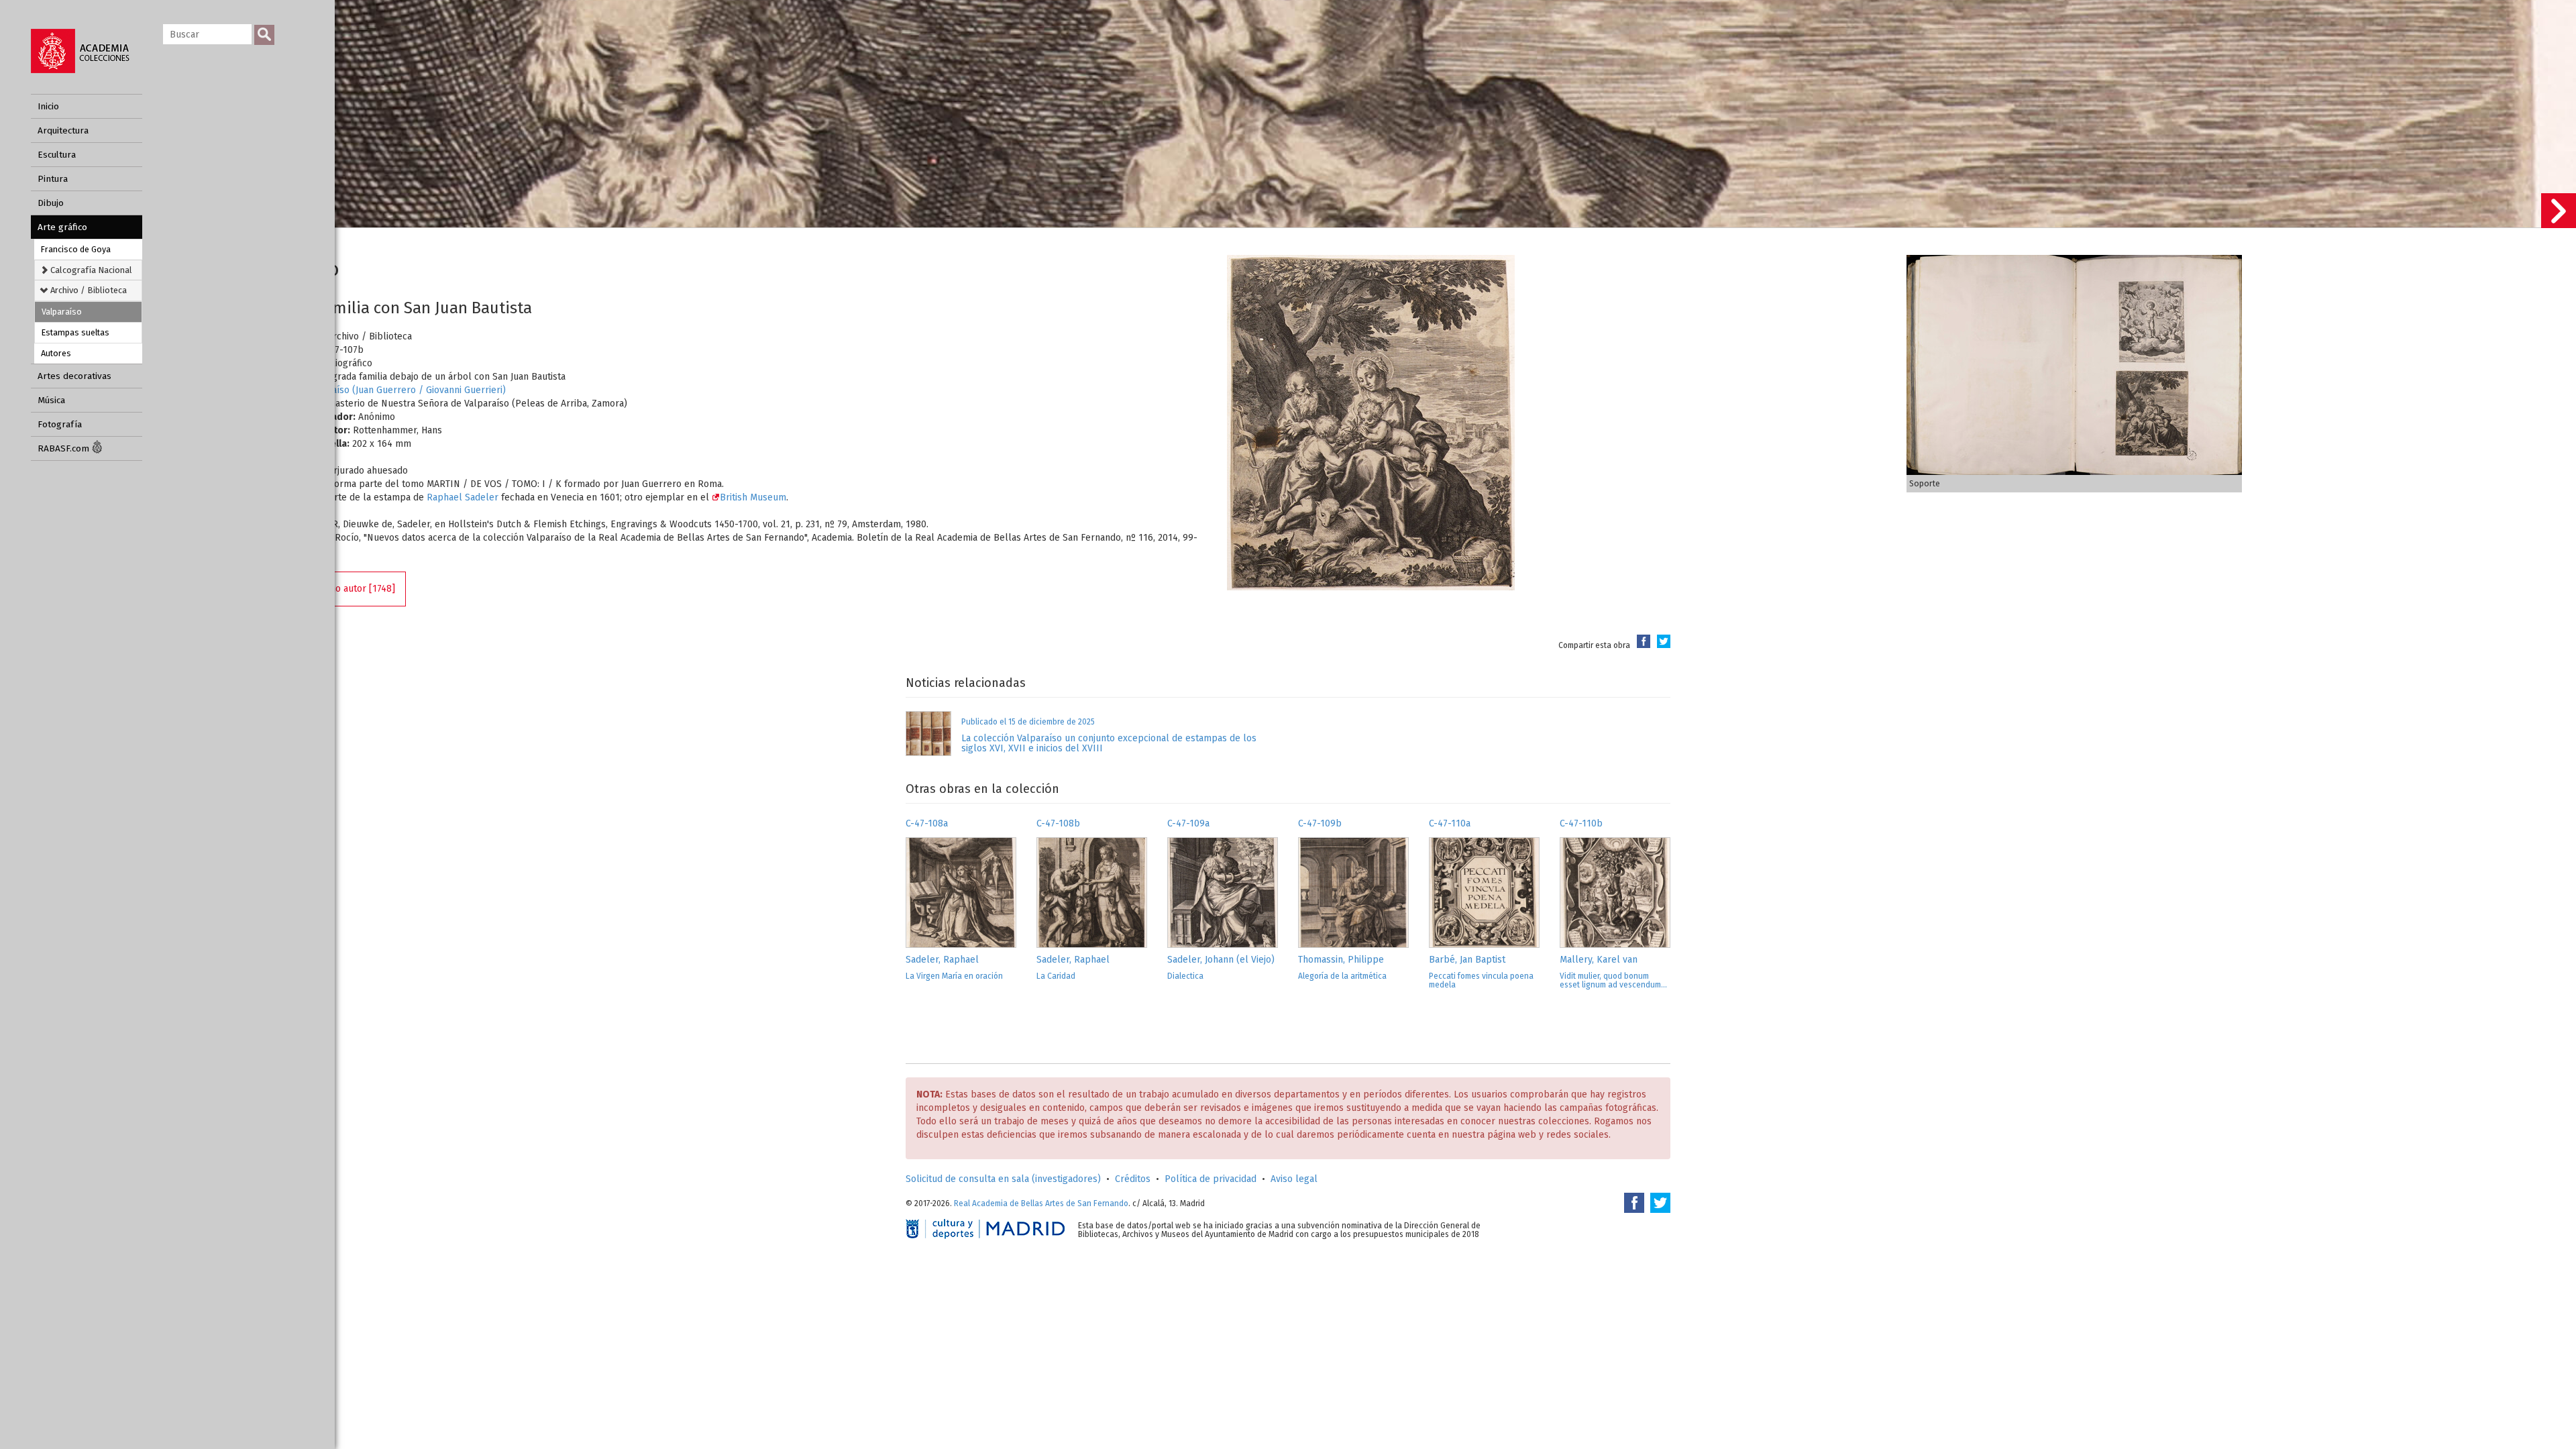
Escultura (57, 155)
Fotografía (60, 424)
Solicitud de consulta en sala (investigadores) (1003, 1179)
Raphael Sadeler (463, 497)
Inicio (48, 106)
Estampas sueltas (75, 332)
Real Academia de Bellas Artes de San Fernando (1041, 1203)
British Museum (753, 497)
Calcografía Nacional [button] (90, 270)
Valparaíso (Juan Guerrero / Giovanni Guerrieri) (405, 390)
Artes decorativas (74, 376)
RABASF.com (65, 448)
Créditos (1133, 1179)
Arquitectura (63, 130)
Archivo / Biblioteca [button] (88, 290)
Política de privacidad (1211, 1179)
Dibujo (51, 203)
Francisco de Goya (76, 249)
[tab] (88, 270)
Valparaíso (62, 312)
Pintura (53, 179)
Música (51, 400)
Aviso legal (1294, 1179)
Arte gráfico (62, 227)
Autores (56, 353)
